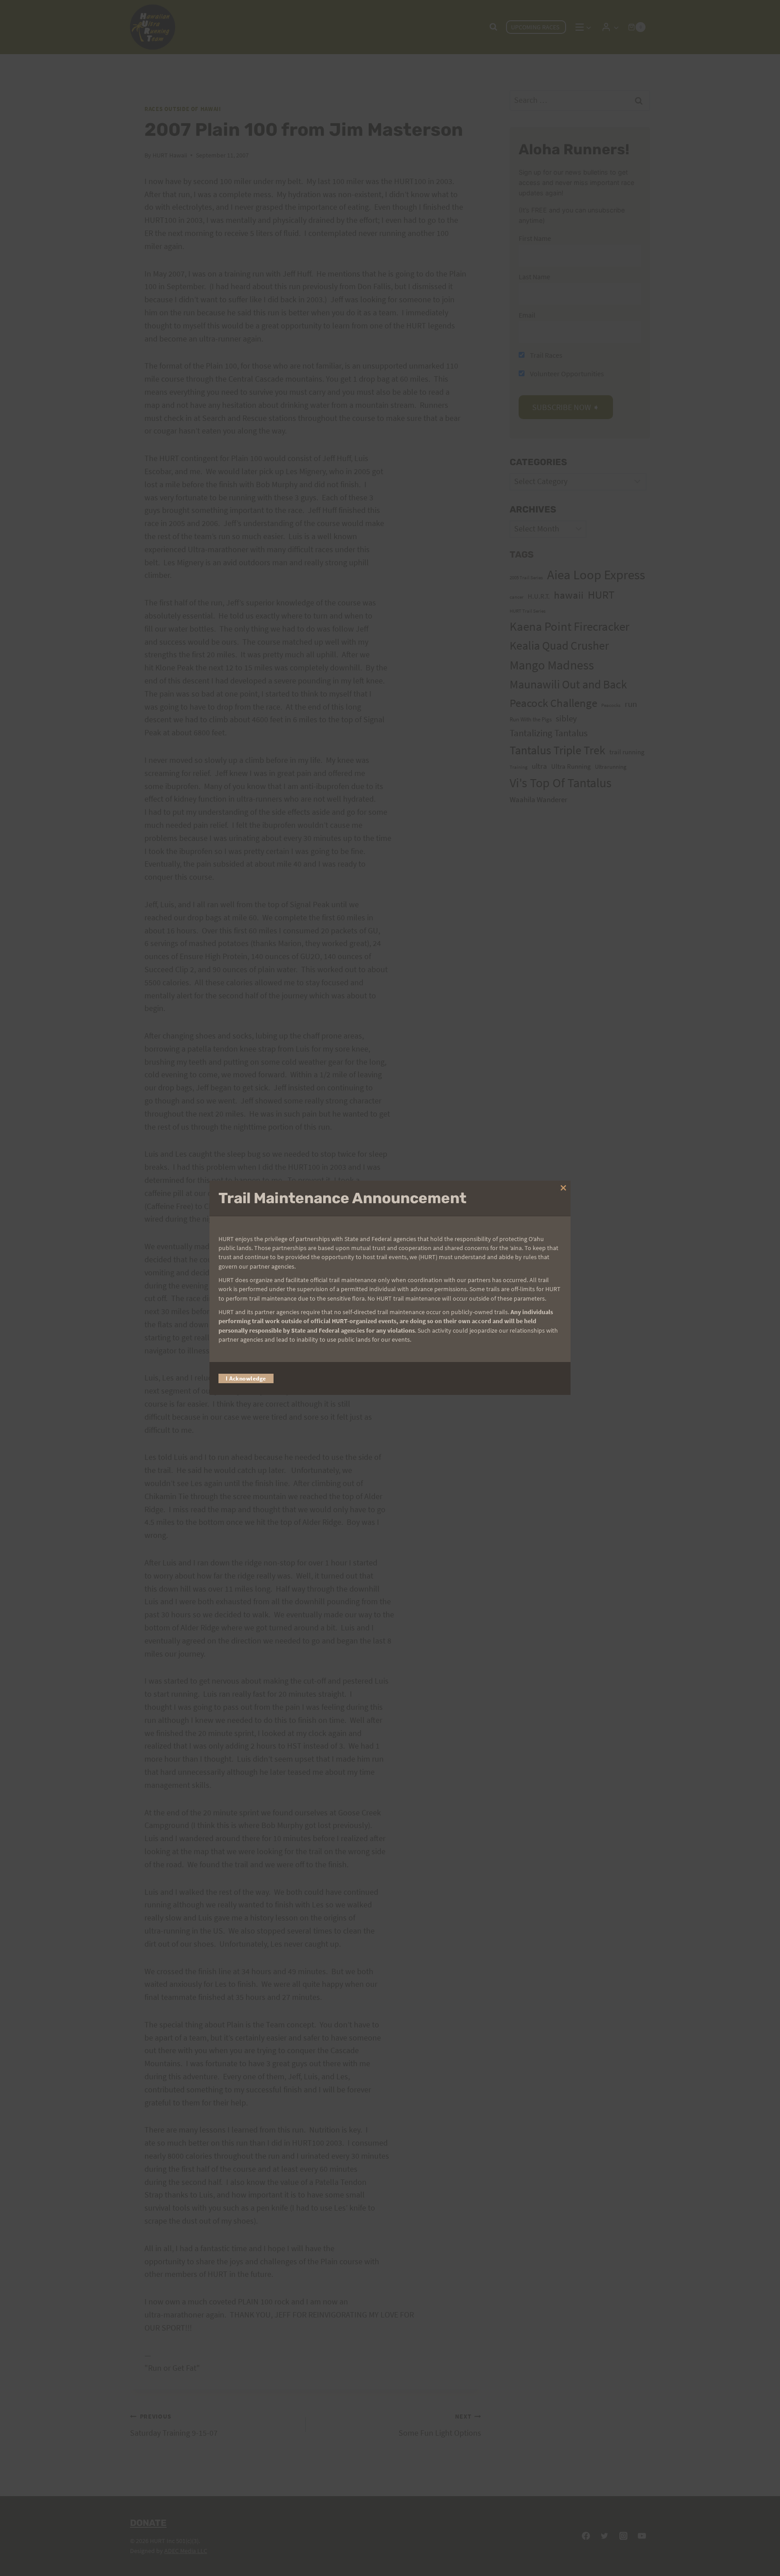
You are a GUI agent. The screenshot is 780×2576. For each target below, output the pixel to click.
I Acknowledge (246, 1379)
